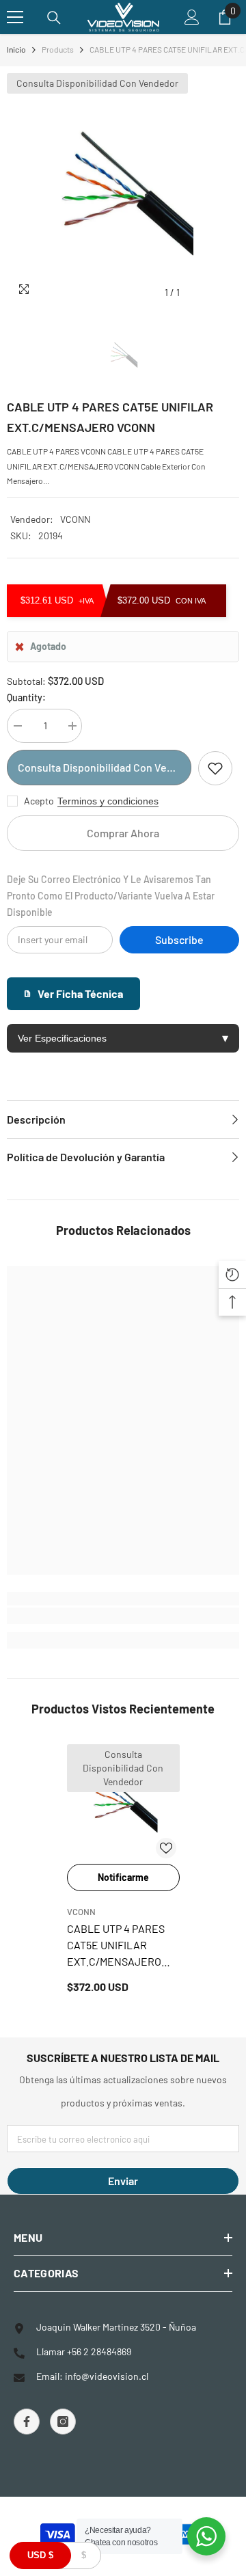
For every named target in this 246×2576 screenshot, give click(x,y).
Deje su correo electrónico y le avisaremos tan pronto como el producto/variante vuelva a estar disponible (111, 896)
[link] (123, 1616)
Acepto (39, 801)
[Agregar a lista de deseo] (215, 768)
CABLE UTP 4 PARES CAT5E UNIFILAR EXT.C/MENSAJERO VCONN (116, 1946)
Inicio (16, 49)
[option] (123, 189)
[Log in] (192, 17)
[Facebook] (27, 2422)
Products (58, 49)
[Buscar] (54, 18)
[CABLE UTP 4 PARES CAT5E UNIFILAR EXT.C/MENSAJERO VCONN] (123, 1801)
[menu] (15, 17)
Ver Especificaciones (123, 1038)
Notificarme (123, 1877)
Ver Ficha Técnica (80, 993)
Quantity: (26, 697)
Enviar (123, 2181)
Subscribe (179, 939)
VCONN (75, 519)
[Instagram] (63, 2422)
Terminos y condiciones (108, 801)
